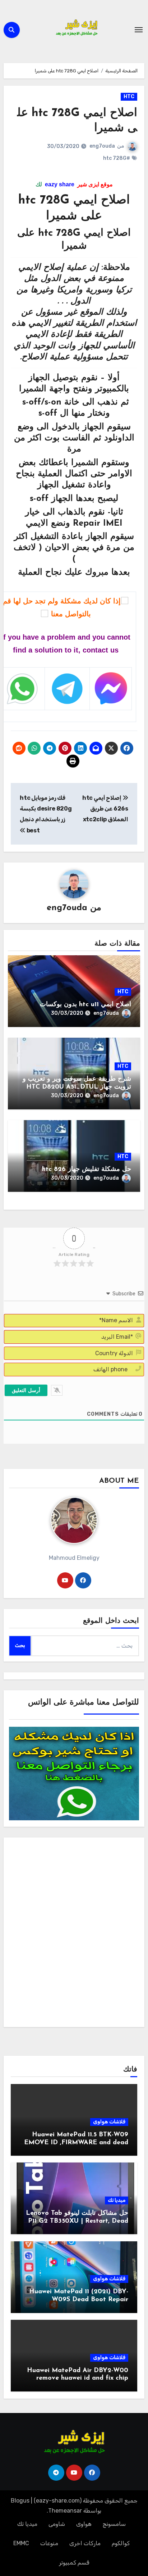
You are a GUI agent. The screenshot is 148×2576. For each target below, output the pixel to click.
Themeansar (65, 2511)
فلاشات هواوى (109, 2122)
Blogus (20, 2501)
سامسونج (114, 2524)
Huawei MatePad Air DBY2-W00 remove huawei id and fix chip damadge (78, 2378)
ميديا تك (117, 2200)
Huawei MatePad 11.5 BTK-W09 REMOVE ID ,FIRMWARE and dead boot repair (74, 2143)
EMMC (21, 2543)
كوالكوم (121, 2543)
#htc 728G (117, 158)
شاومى (57, 2524)
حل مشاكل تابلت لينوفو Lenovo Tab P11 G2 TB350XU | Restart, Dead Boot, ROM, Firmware (77, 2221)
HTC (129, 97)
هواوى (84, 2524)
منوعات (49, 2543)
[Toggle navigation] (139, 30)
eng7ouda (102, 146)
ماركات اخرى (85, 2543)
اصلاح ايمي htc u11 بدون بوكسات (85, 1005)
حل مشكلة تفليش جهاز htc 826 (87, 1170)
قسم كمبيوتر (74, 2563)
